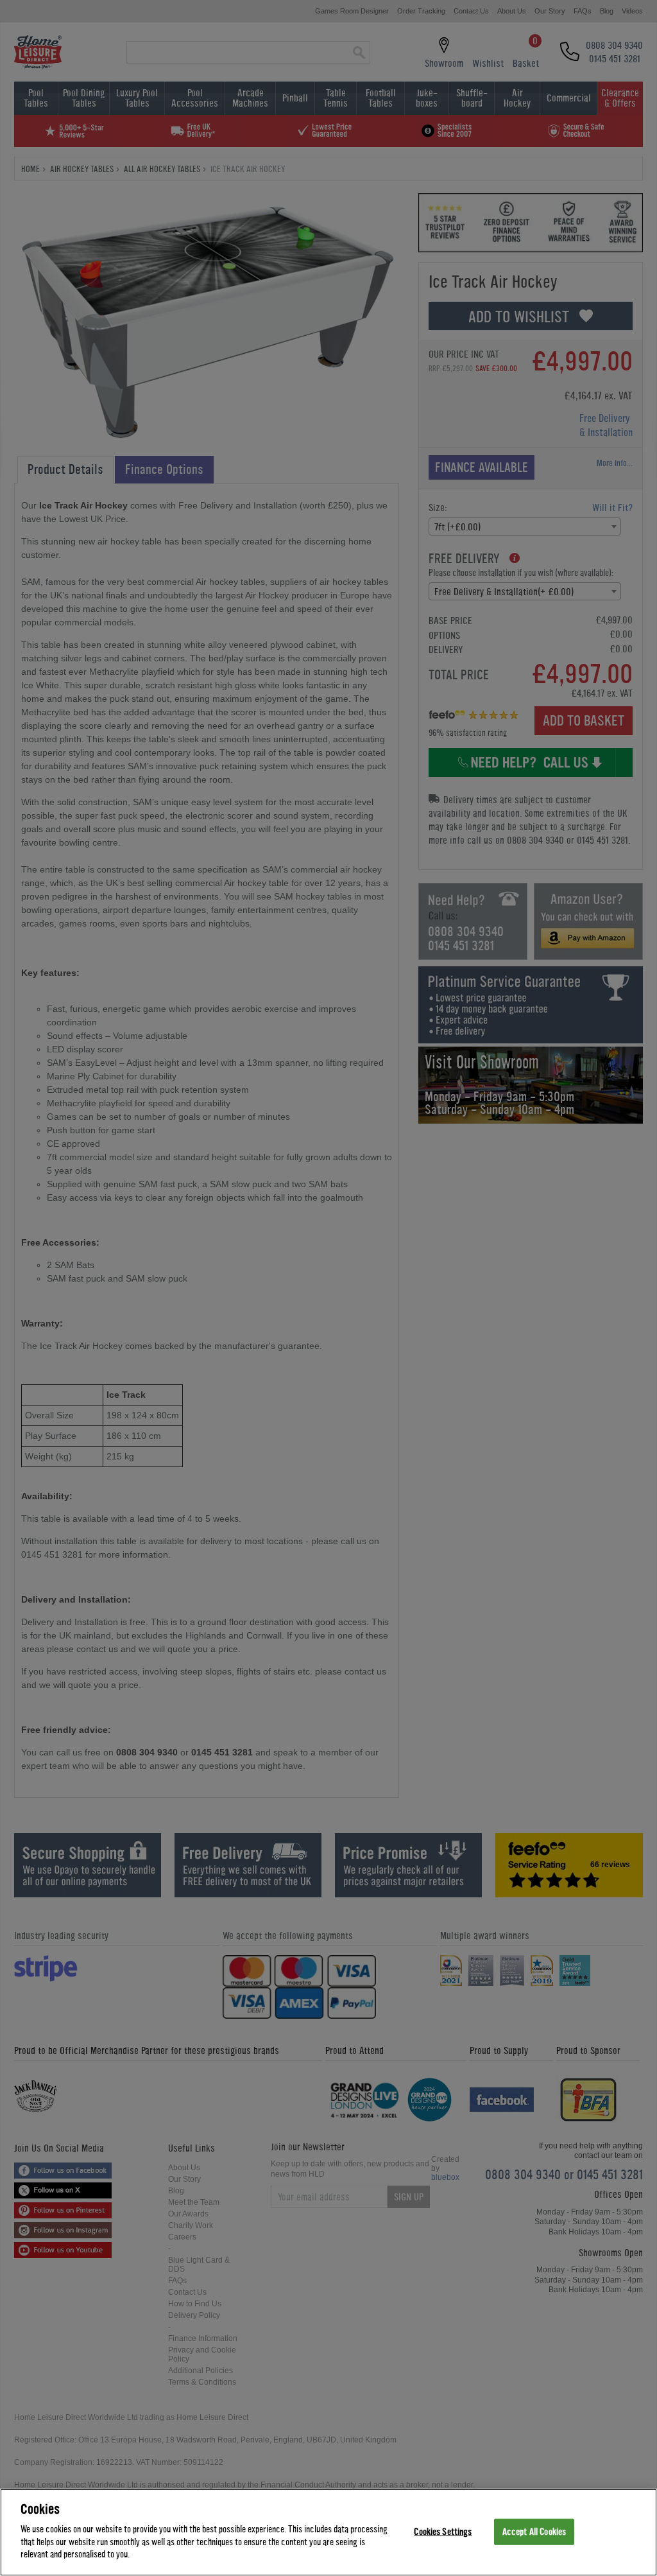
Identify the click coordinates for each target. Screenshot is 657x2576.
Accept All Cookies (534, 2531)
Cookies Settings (443, 2531)
